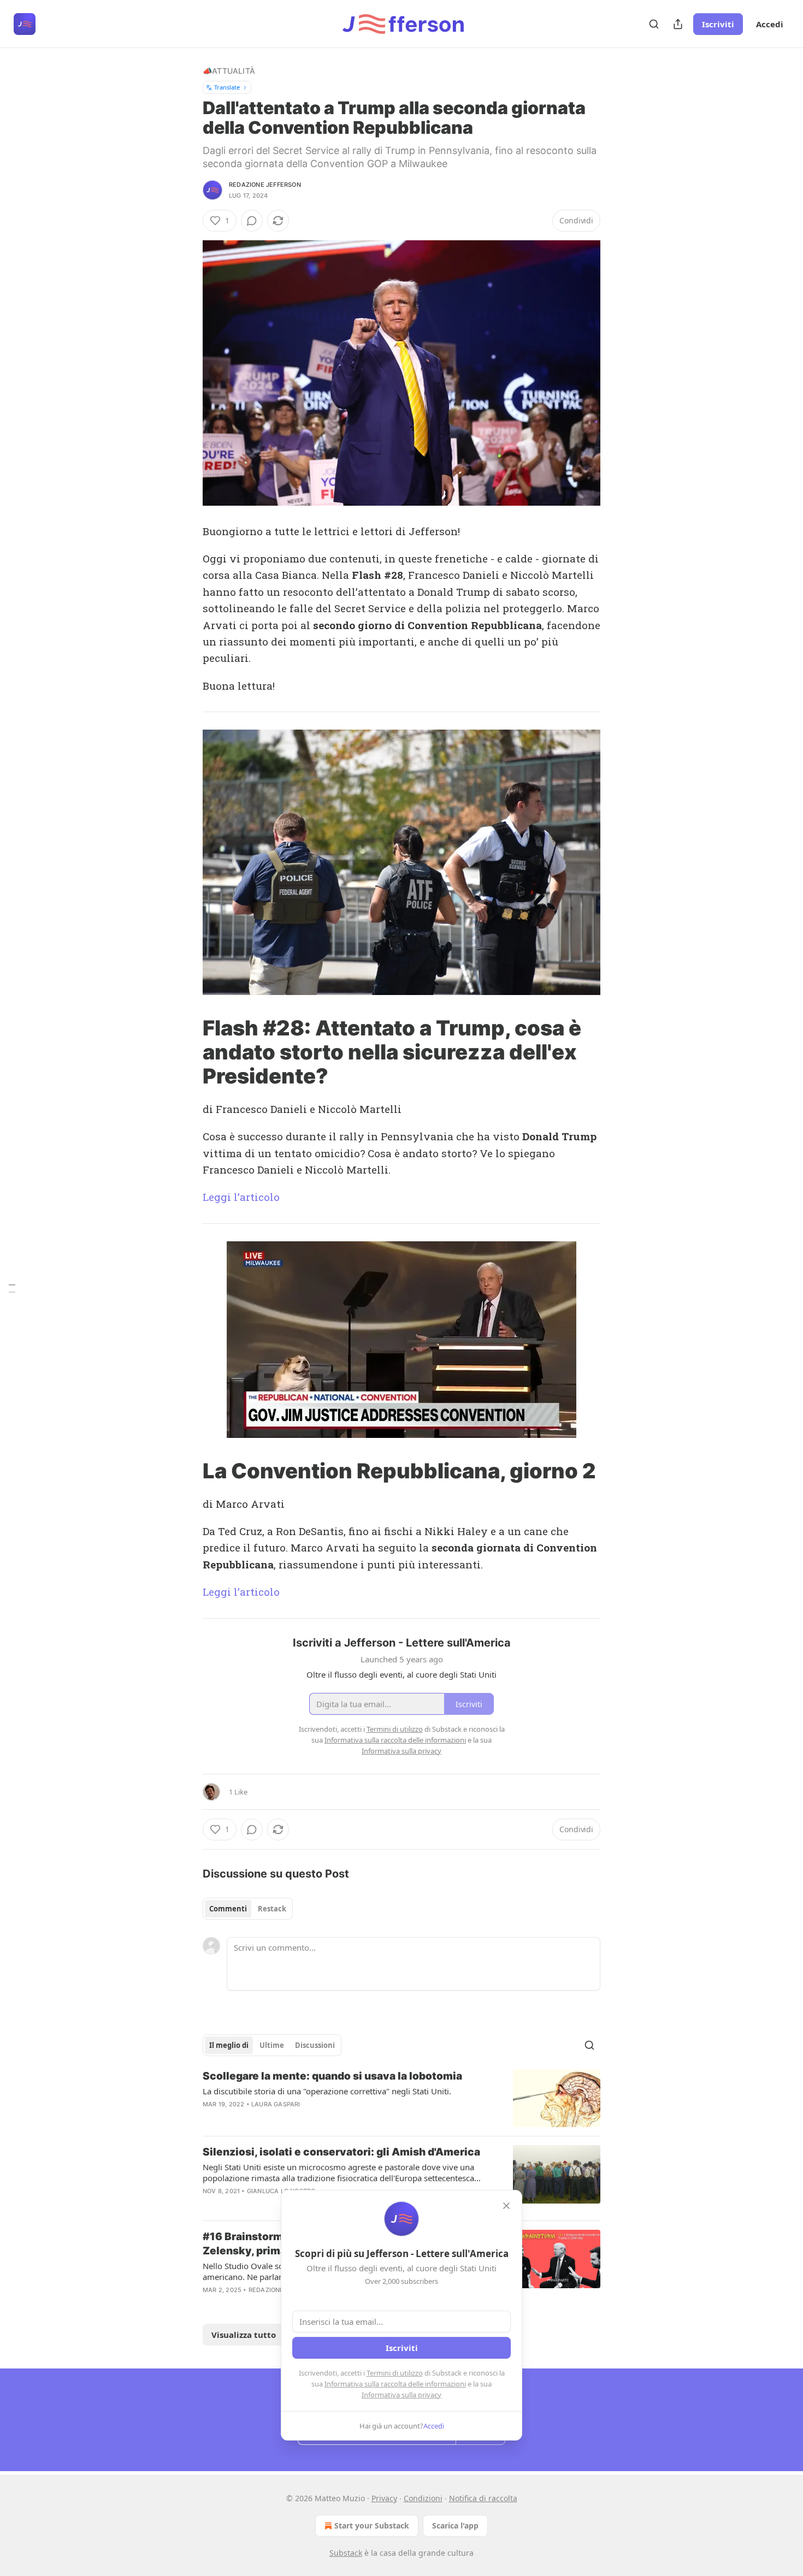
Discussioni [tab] (315, 2045)
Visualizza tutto (244, 2335)
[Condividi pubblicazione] (678, 24)
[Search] (654, 24)
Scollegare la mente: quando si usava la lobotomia (332, 2076)
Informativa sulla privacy (401, 2395)
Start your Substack (372, 2525)
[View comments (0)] (252, 221)
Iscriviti (718, 24)
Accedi (770, 24)
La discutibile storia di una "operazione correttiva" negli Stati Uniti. (327, 2091)
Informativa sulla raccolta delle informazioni (395, 2384)
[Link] (187, 1052)
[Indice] (12, 1288)
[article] (401, 2098)
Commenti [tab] (228, 1909)
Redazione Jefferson (265, 185)
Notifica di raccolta (483, 2498)
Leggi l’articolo (241, 1197)
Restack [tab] (272, 1909)
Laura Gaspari (276, 2104)
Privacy (384, 2498)
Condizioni (423, 2498)
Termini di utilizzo (395, 2373)
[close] (506, 2206)
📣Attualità (229, 71)
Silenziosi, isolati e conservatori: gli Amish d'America (341, 2152)
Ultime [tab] (272, 2045)
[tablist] (248, 1909)
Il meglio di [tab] (229, 2045)
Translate (227, 87)
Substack (346, 2553)
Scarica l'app (455, 2525)
